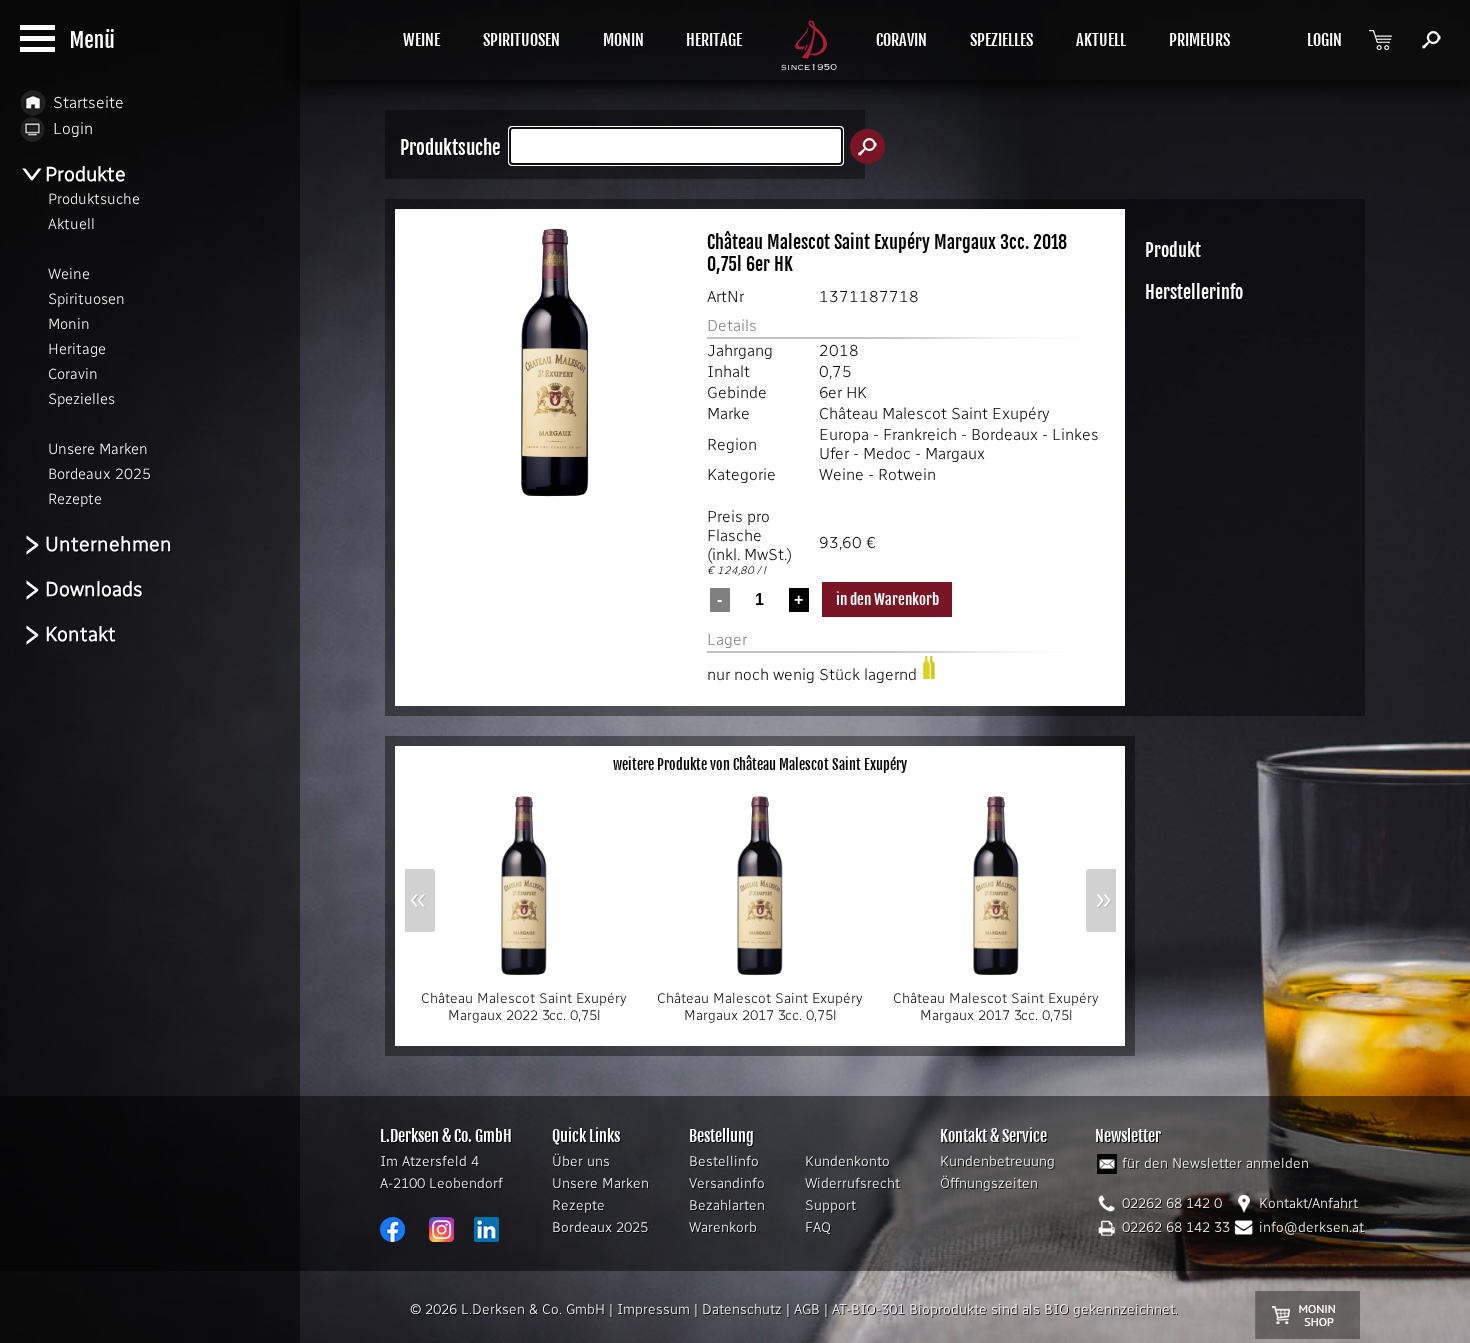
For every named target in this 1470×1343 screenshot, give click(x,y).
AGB (807, 1309)
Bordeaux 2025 (600, 1227)
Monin (69, 324)
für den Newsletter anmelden (1215, 1163)
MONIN (623, 40)
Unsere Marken (600, 1183)
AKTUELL (1101, 40)
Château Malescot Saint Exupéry (934, 413)
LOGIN (1324, 40)
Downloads (94, 589)
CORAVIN (901, 40)
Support (830, 1205)
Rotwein (907, 474)
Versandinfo (727, 1183)
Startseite (88, 102)
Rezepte (578, 1205)
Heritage (77, 349)
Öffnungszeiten (989, 1183)
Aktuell (71, 224)
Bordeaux (1004, 434)
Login (73, 128)
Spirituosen (86, 299)
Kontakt (80, 634)
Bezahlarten (727, 1205)
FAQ (818, 1227)
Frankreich (920, 434)
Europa (844, 434)
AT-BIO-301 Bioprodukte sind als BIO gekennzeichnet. (1005, 1309)
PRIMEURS (1199, 40)
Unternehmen (108, 544)
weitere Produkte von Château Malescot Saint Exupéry (760, 764)
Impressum (653, 1309)
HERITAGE (714, 40)
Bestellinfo (724, 1161)
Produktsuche (94, 199)
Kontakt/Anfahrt (1308, 1203)
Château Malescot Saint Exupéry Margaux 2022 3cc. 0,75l (524, 1007)
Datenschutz (742, 1309)
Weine (841, 474)
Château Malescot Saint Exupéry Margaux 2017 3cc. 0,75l (760, 1007)
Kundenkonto (847, 1161)
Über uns (581, 1161)
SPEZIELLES (1001, 40)
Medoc (887, 453)
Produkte (85, 174)
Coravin (73, 374)
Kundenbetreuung (997, 1161)
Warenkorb (723, 1227)
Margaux (955, 453)
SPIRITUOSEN (521, 40)
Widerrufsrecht (852, 1183)
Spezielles (81, 399)
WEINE (421, 40)
